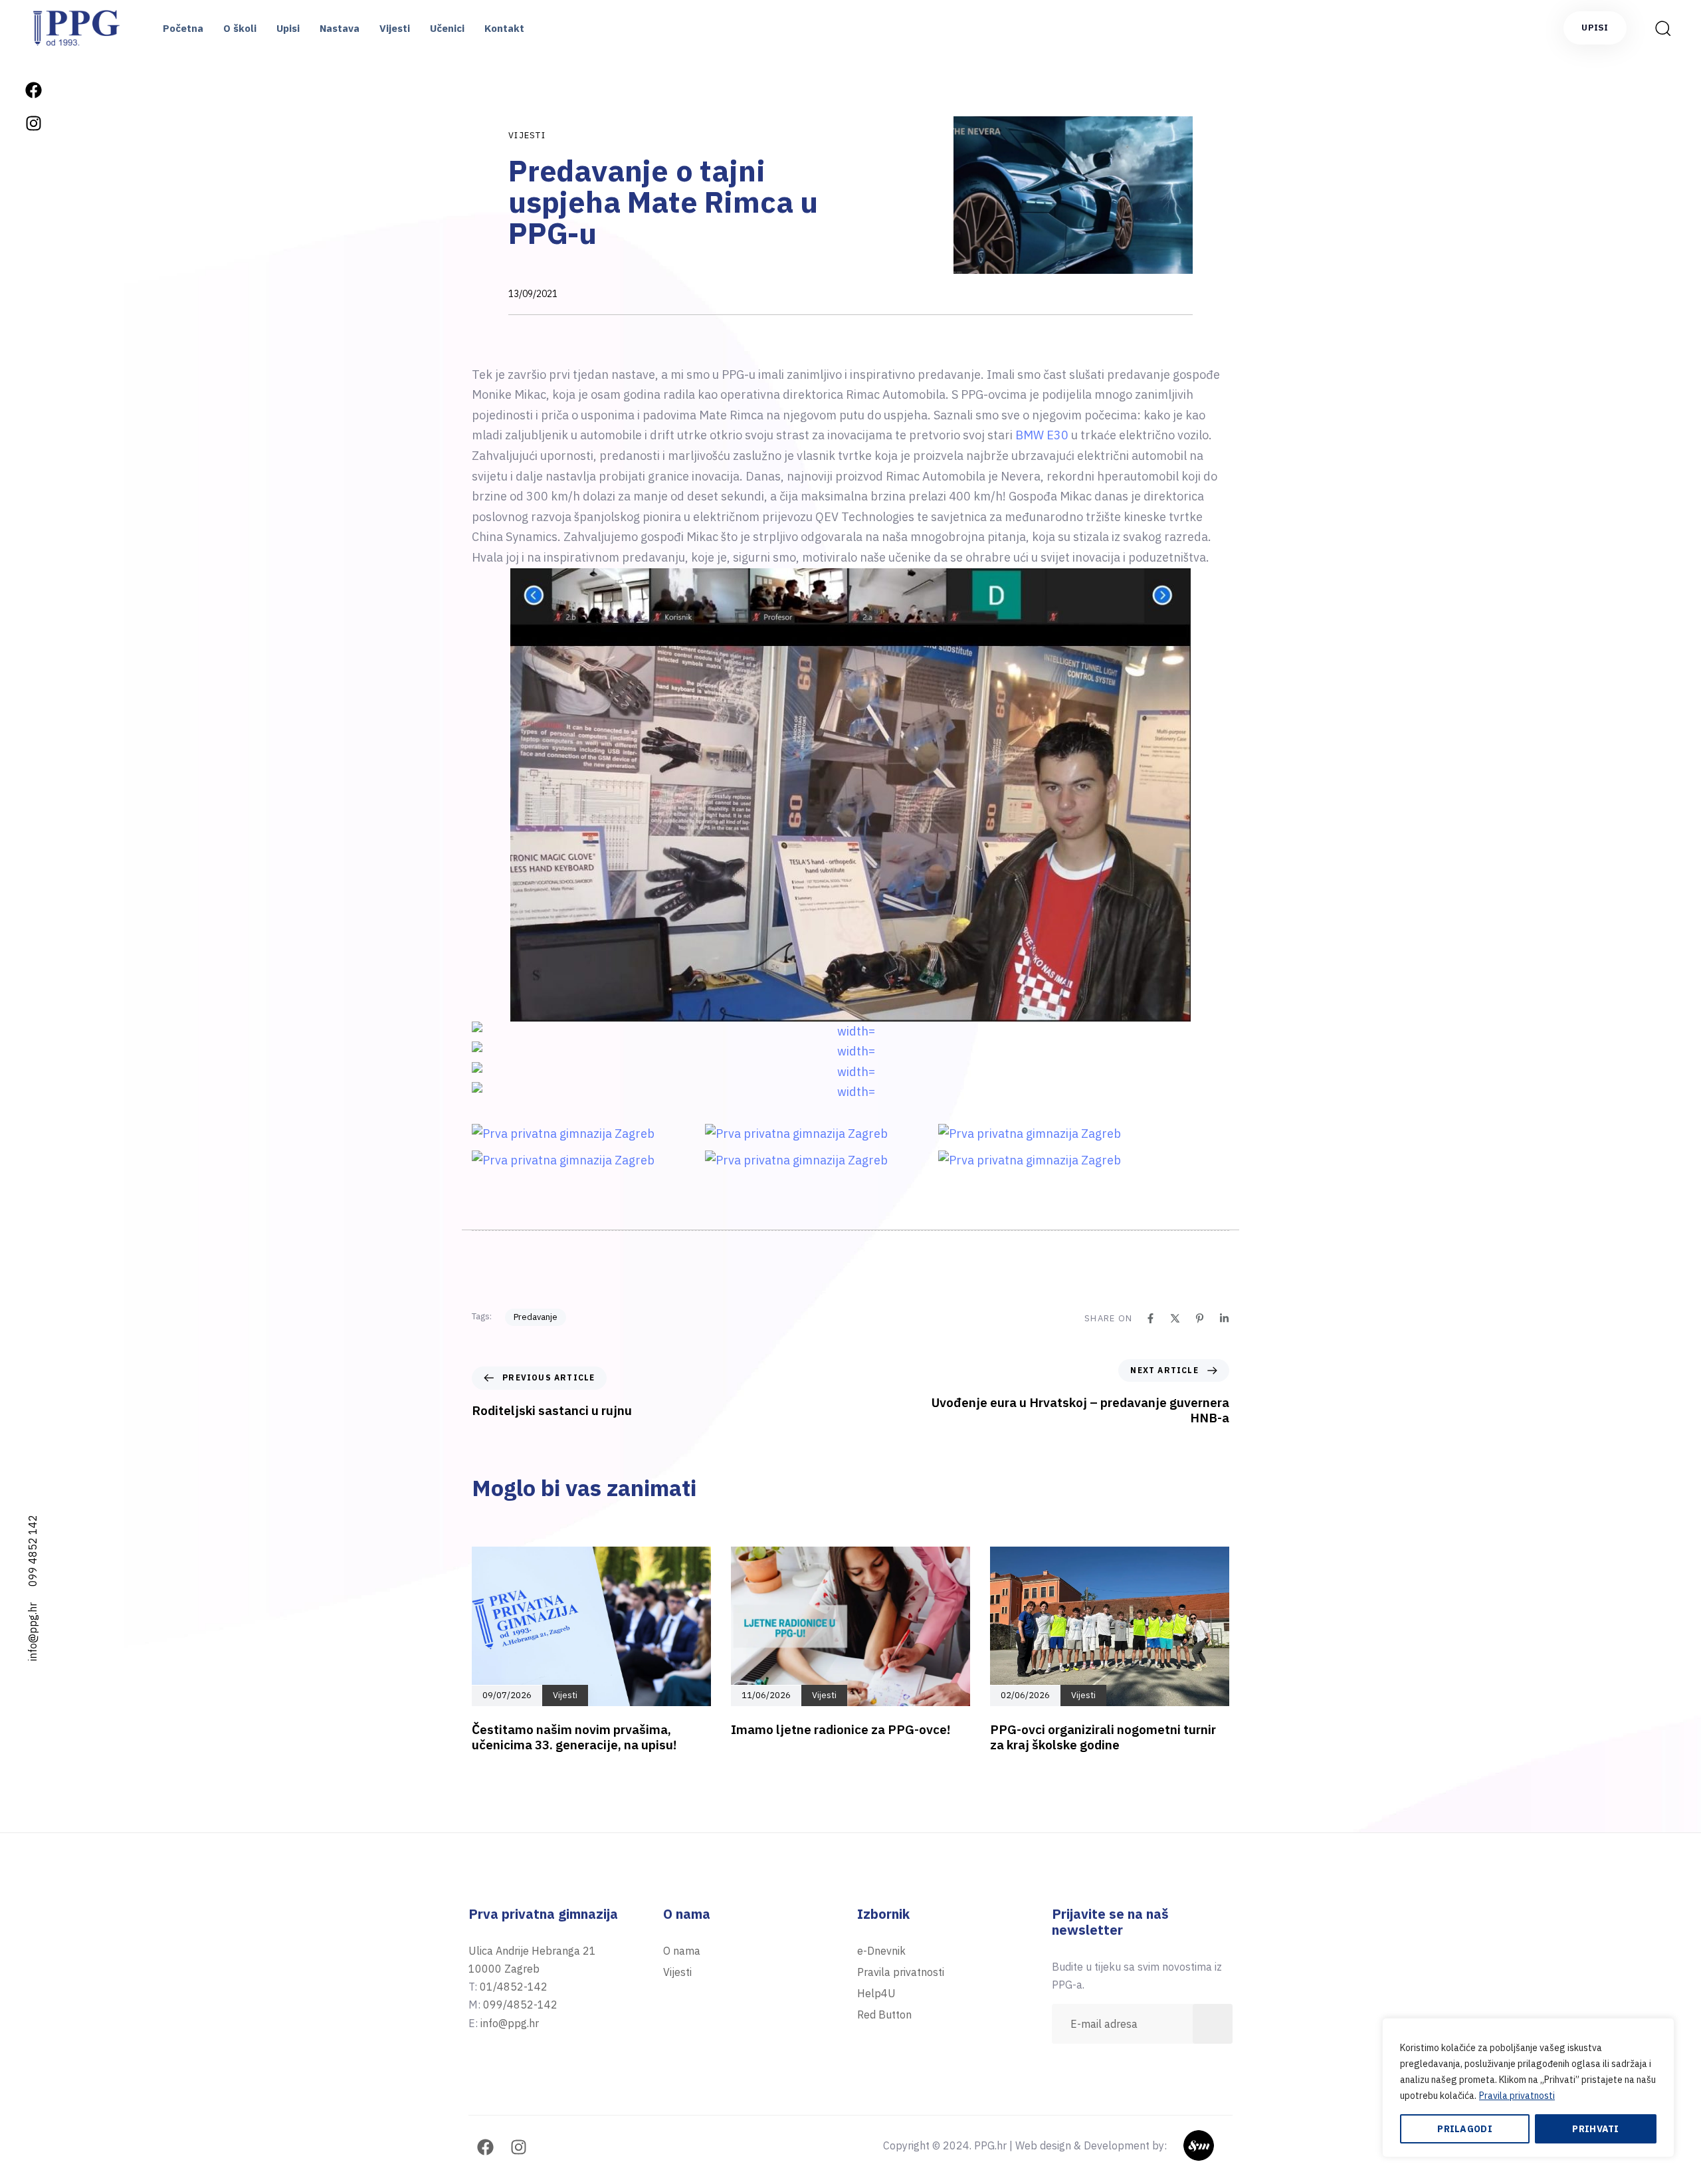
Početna (183, 28)
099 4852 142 (33, 1551)
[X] (1175, 1318)
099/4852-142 (520, 2005)
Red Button (884, 2015)
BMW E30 (1042, 435)
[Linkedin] (1224, 1318)
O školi (240, 28)
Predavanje (536, 1317)
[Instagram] (33, 123)
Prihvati (1595, 2129)
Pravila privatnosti (1517, 2096)
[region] (1528, 2088)
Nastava (340, 28)
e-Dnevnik (881, 1951)
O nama (682, 1951)
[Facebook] (33, 90)
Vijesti (395, 28)
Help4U (876, 1993)
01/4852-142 (514, 1987)
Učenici (447, 28)
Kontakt (504, 28)
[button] (1658, 28)
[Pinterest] (1200, 1318)
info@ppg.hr (33, 1632)
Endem (1216, 2145)
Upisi (288, 28)
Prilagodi (1465, 2129)
